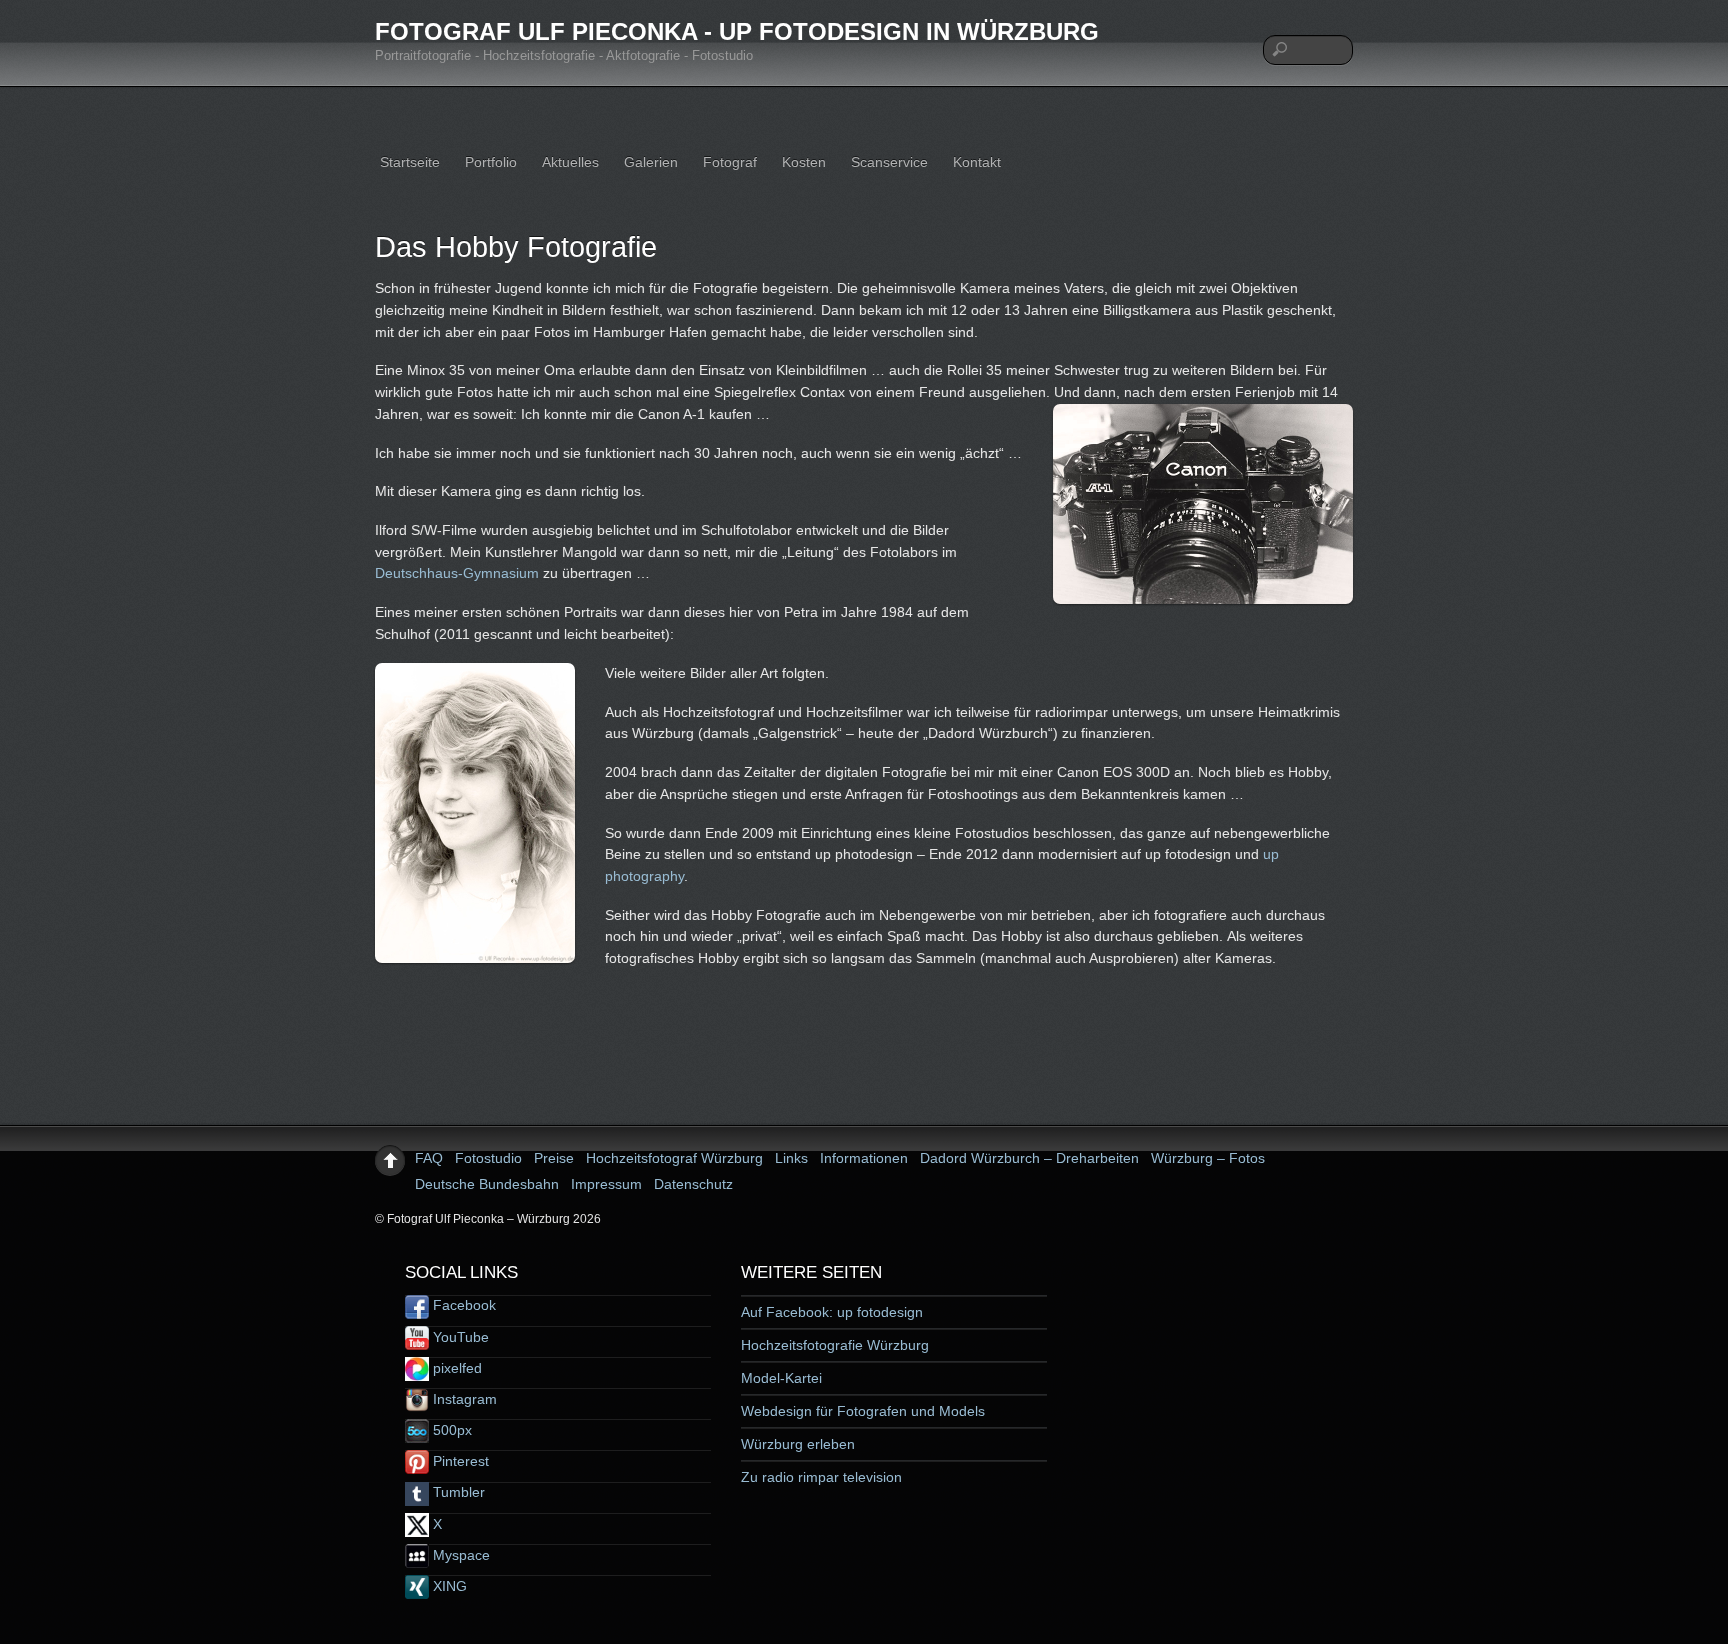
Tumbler (457, 1492)
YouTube (459, 1337)
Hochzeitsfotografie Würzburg (835, 1345)
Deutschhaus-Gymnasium (457, 573)
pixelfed (455, 1368)
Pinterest (459, 1461)
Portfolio (491, 162)
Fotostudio (488, 1158)
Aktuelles (570, 162)
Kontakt (977, 162)
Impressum (606, 1184)
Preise (554, 1158)
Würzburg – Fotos (1208, 1158)
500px (450, 1430)
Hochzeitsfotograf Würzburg (674, 1158)
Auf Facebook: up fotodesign (832, 1312)
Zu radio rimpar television (821, 1477)
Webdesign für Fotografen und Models (863, 1411)
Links (791, 1158)
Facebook (462, 1305)
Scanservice (889, 162)
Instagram (463, 1399)
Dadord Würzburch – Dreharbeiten (1029, 1158)
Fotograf (730, 162)
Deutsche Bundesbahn (487, 1184)
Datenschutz (693, 1184)
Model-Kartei (781, 1378)
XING (448, 1586)
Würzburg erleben (798, 1444)
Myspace (459, 1555)
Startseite (410, 162)
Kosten (804, 162)
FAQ (429, 1158)
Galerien (651, 162)
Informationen (864, 1158)
